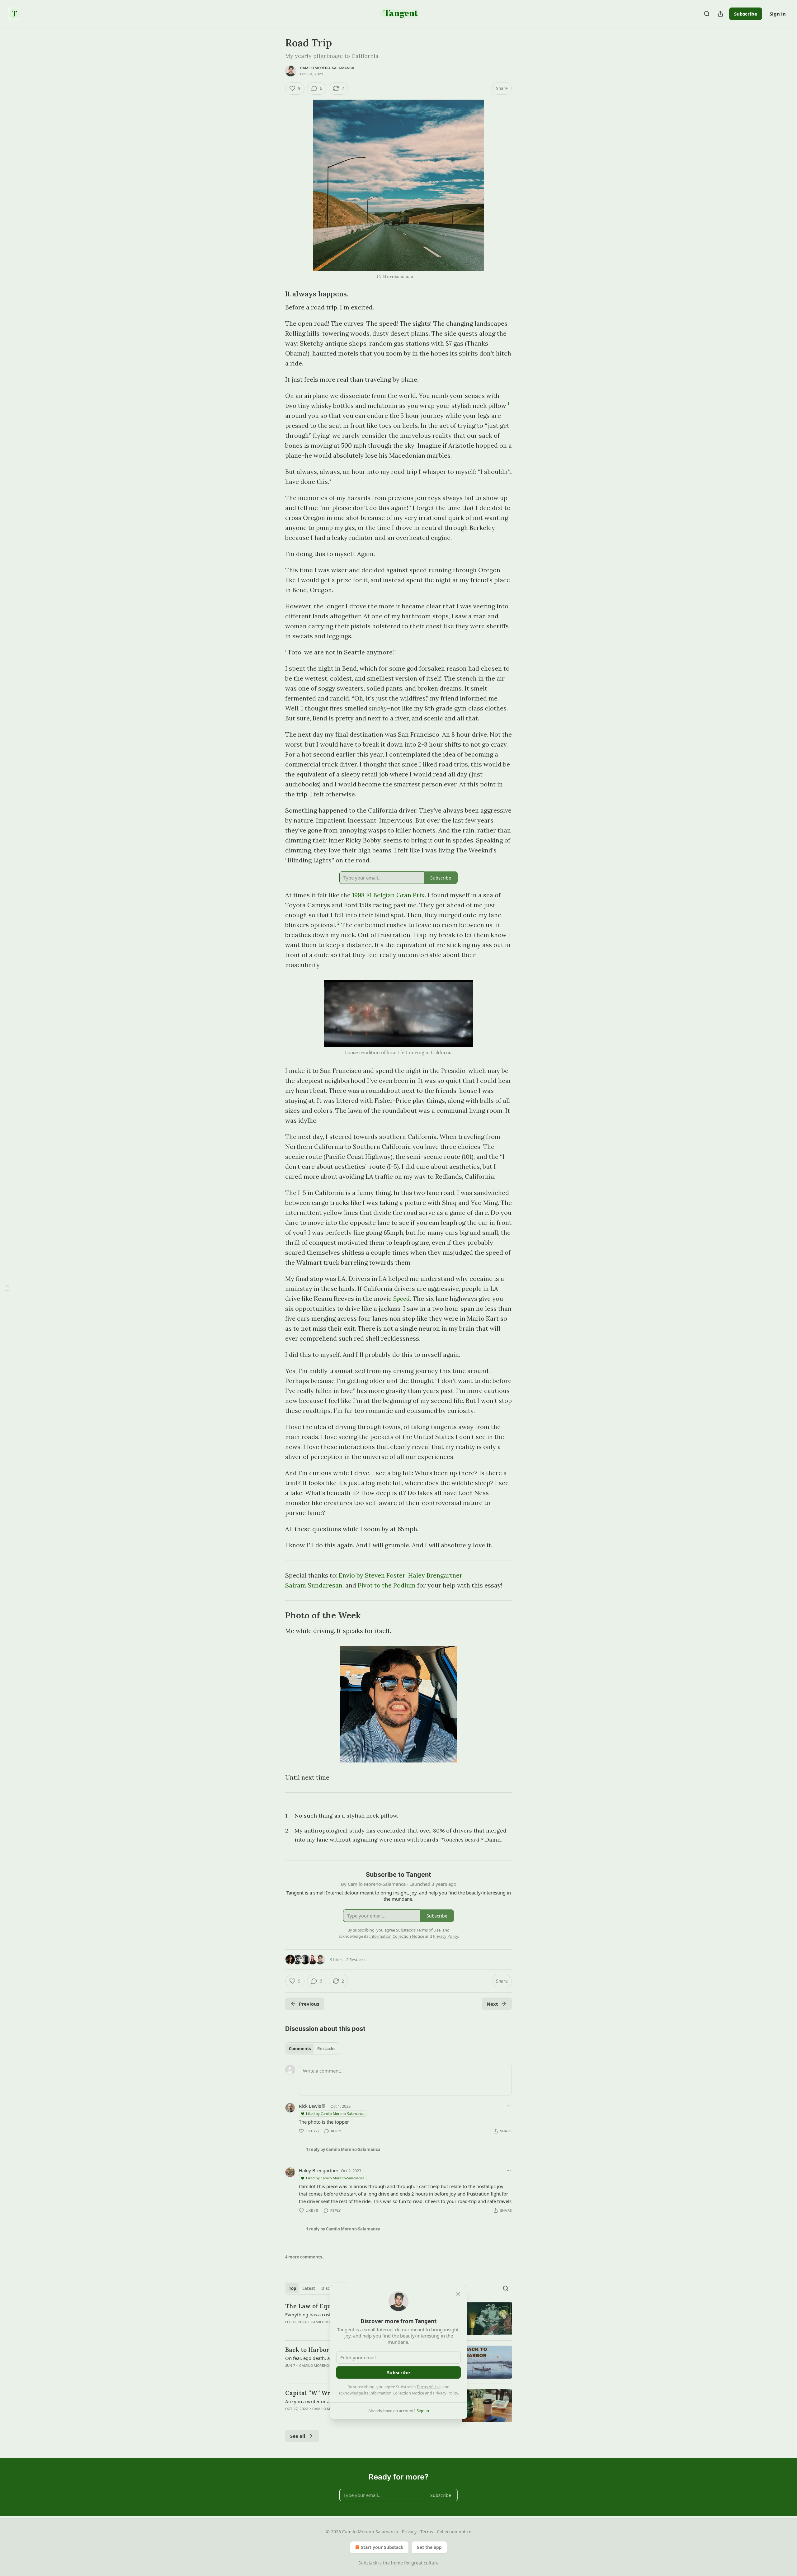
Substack (368, 2563)
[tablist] (312, 2049)
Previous (309, 2004)
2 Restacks (356, 1960)
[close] (458, 2294)
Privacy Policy (446, 2393)
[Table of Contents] (7, 1288)
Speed (401, 1298)
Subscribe (746, 14)
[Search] (707, 14)
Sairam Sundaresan (314, 1585)
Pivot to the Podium (387, 1585)
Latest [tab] (309, 2288)
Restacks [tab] (326, 2049)
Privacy (409, 2532)
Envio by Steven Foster (372, 1575)
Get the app (429, 2547)
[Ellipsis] (509, 2106)
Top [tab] (292, 2288)
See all (298, 2436)
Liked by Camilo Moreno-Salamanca (335, 2114)
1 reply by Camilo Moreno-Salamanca (343, 2149)
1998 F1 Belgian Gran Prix (388, 895)
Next (492, 2004)
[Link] (276, 294)
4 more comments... (305, 2257)
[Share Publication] (720, 14)
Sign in (778, 14)
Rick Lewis (310, 2106)
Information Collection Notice (397, 2393)
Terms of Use (429, 2387)
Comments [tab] (300, 2049)
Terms (427, 2532)
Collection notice (454, 2532)
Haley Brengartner (435, 1575)
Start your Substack (382, 2547)
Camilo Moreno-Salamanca (327, 68)
